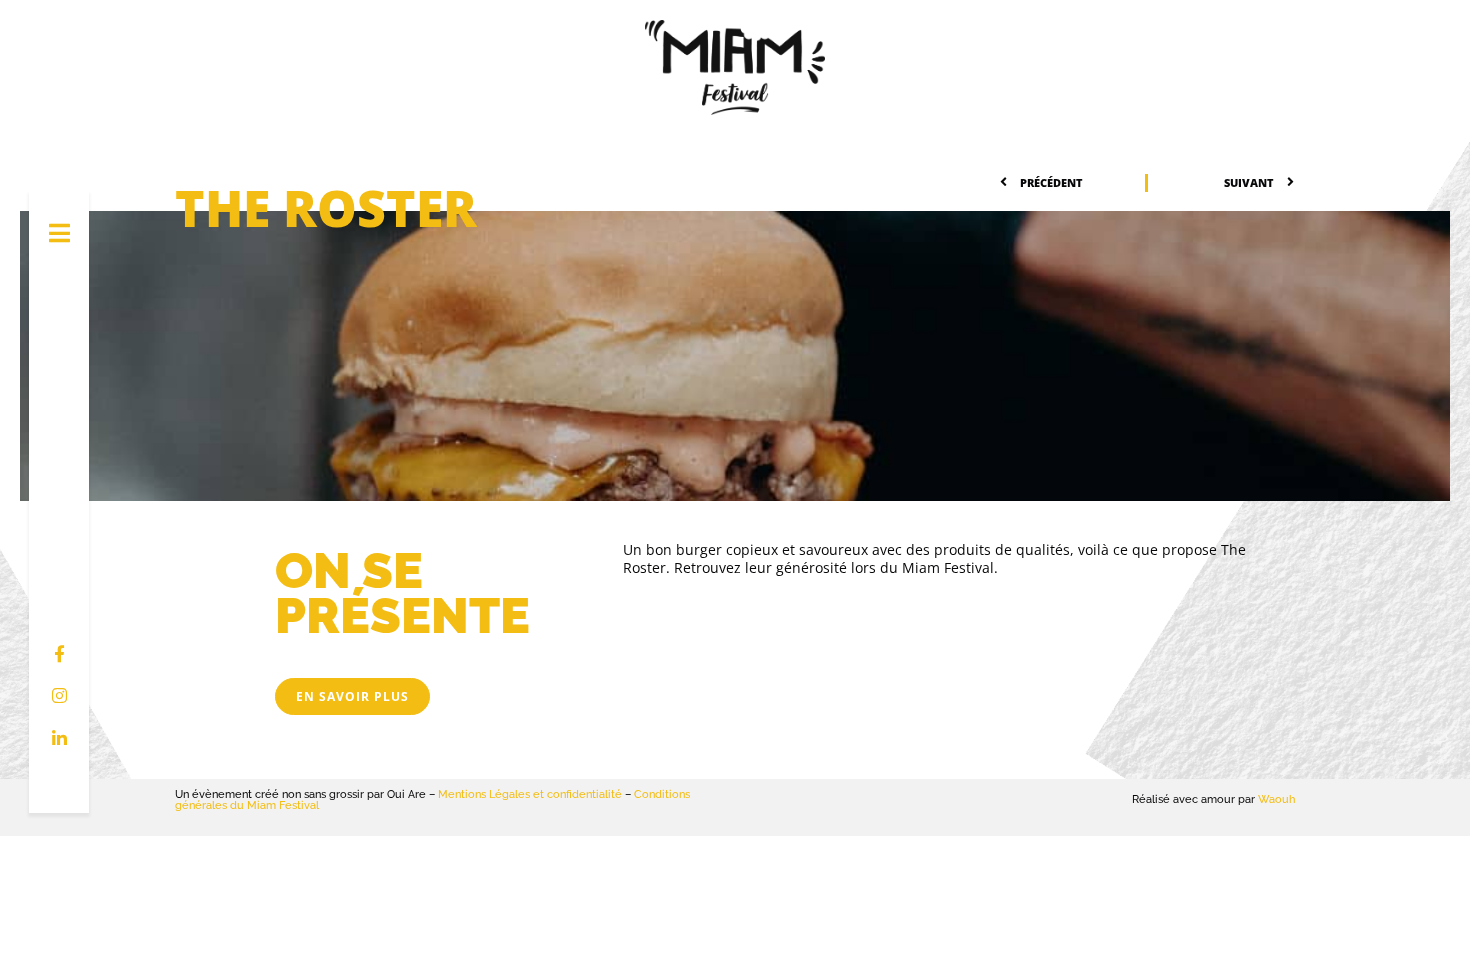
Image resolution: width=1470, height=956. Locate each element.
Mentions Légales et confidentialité (530, 794)
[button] (352, 696)
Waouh (1276, 799)
